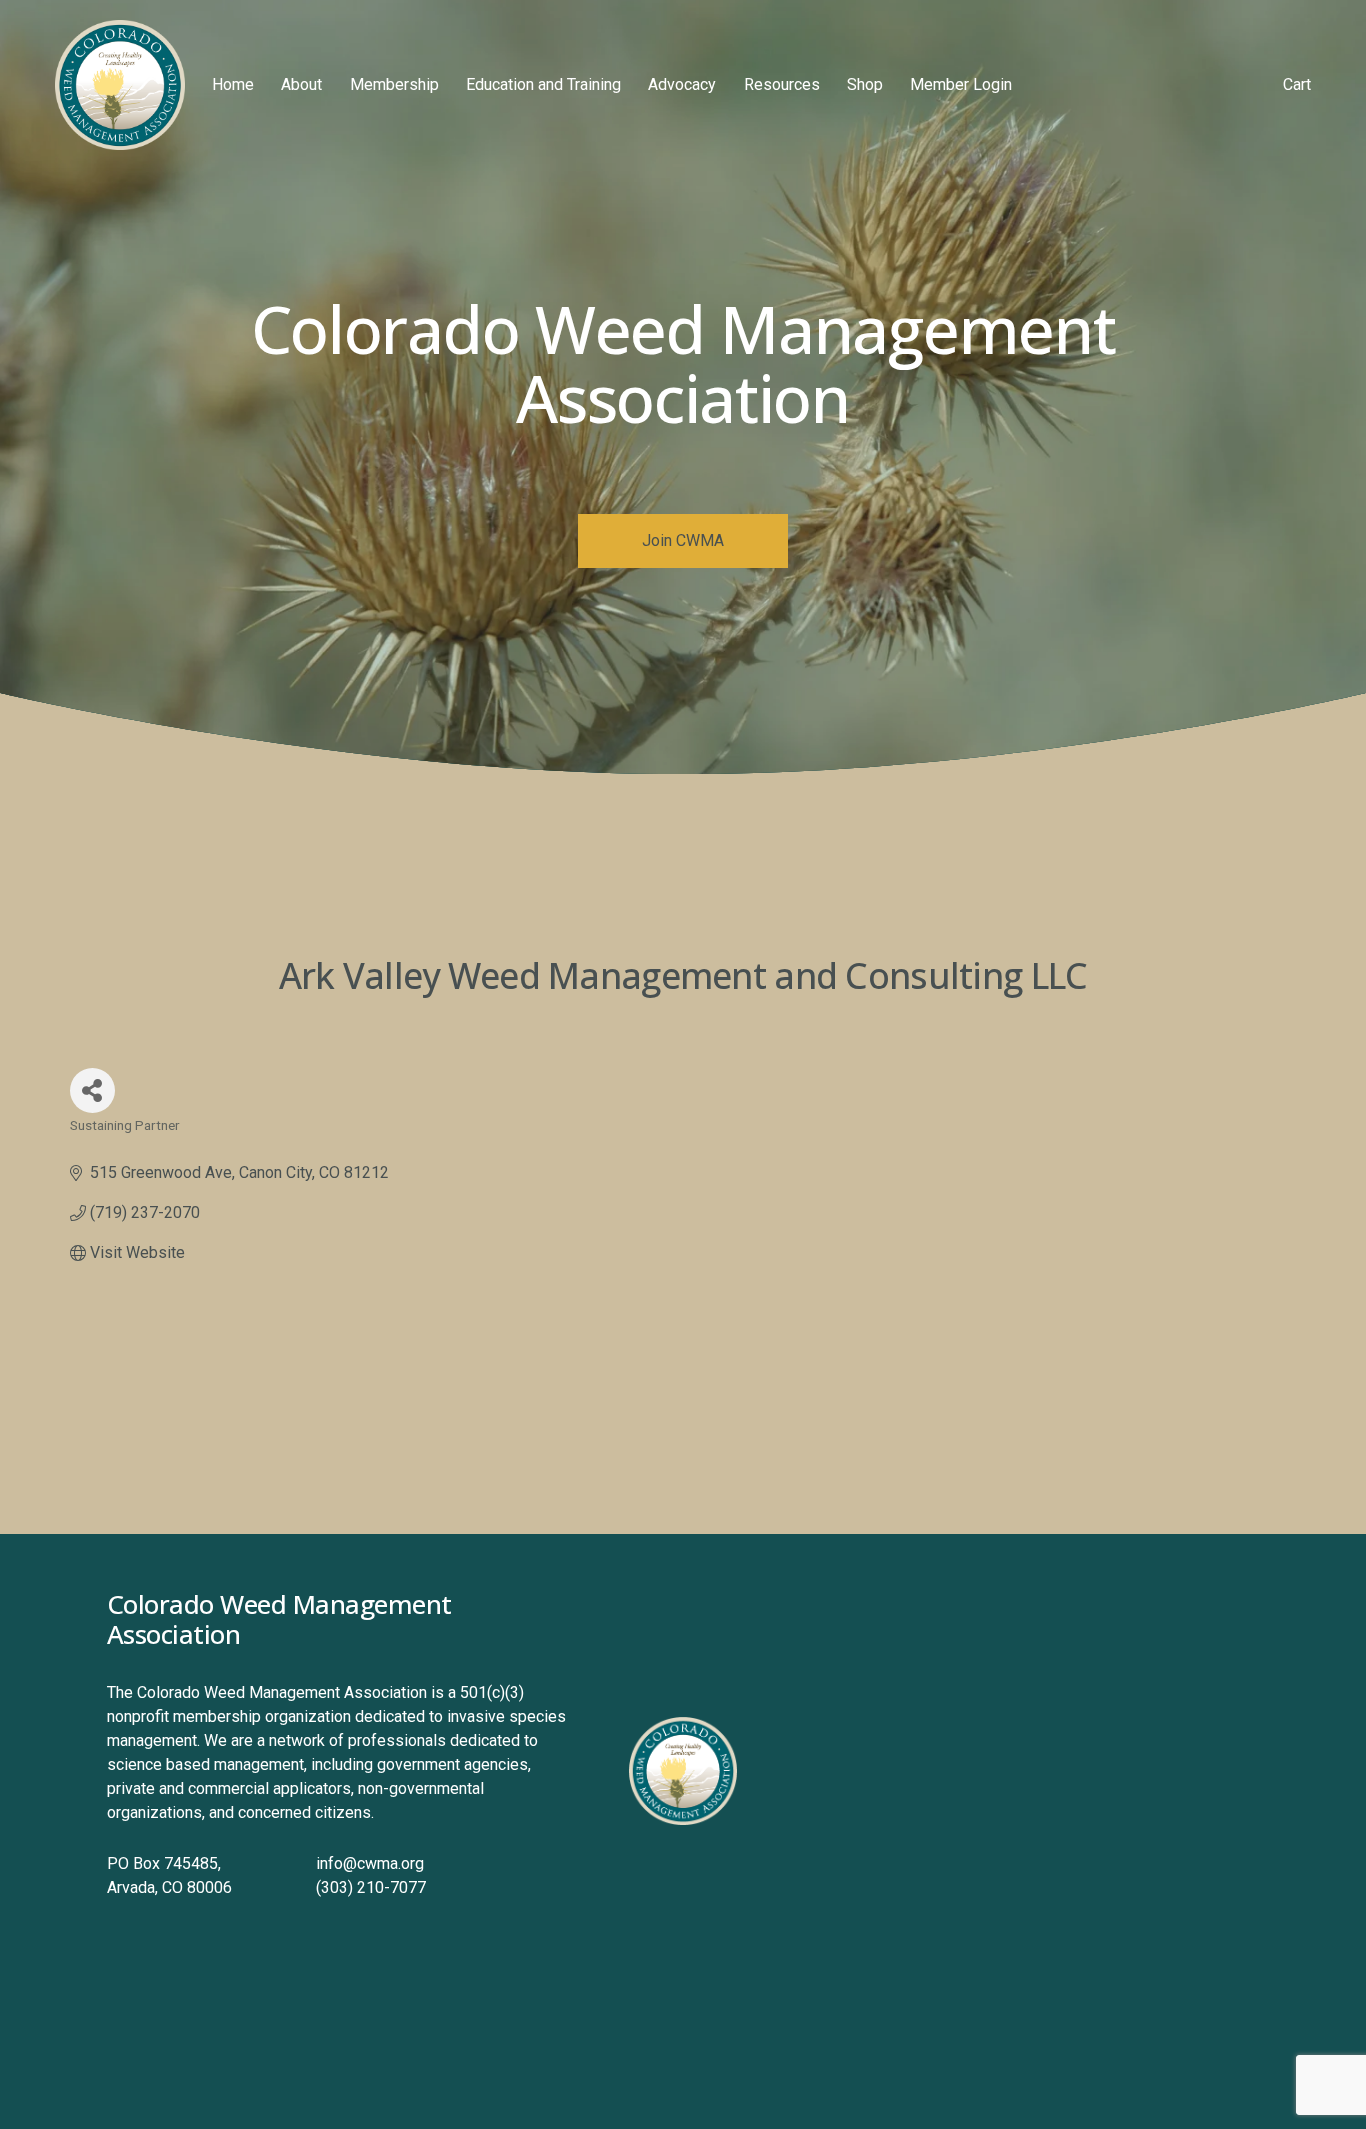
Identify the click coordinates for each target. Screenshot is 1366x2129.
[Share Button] (92, 1090)
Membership (394, 84)
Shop (865, 84)
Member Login (961, 84)
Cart (1297, 84)
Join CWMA (683, 540)
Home (233, 84)
